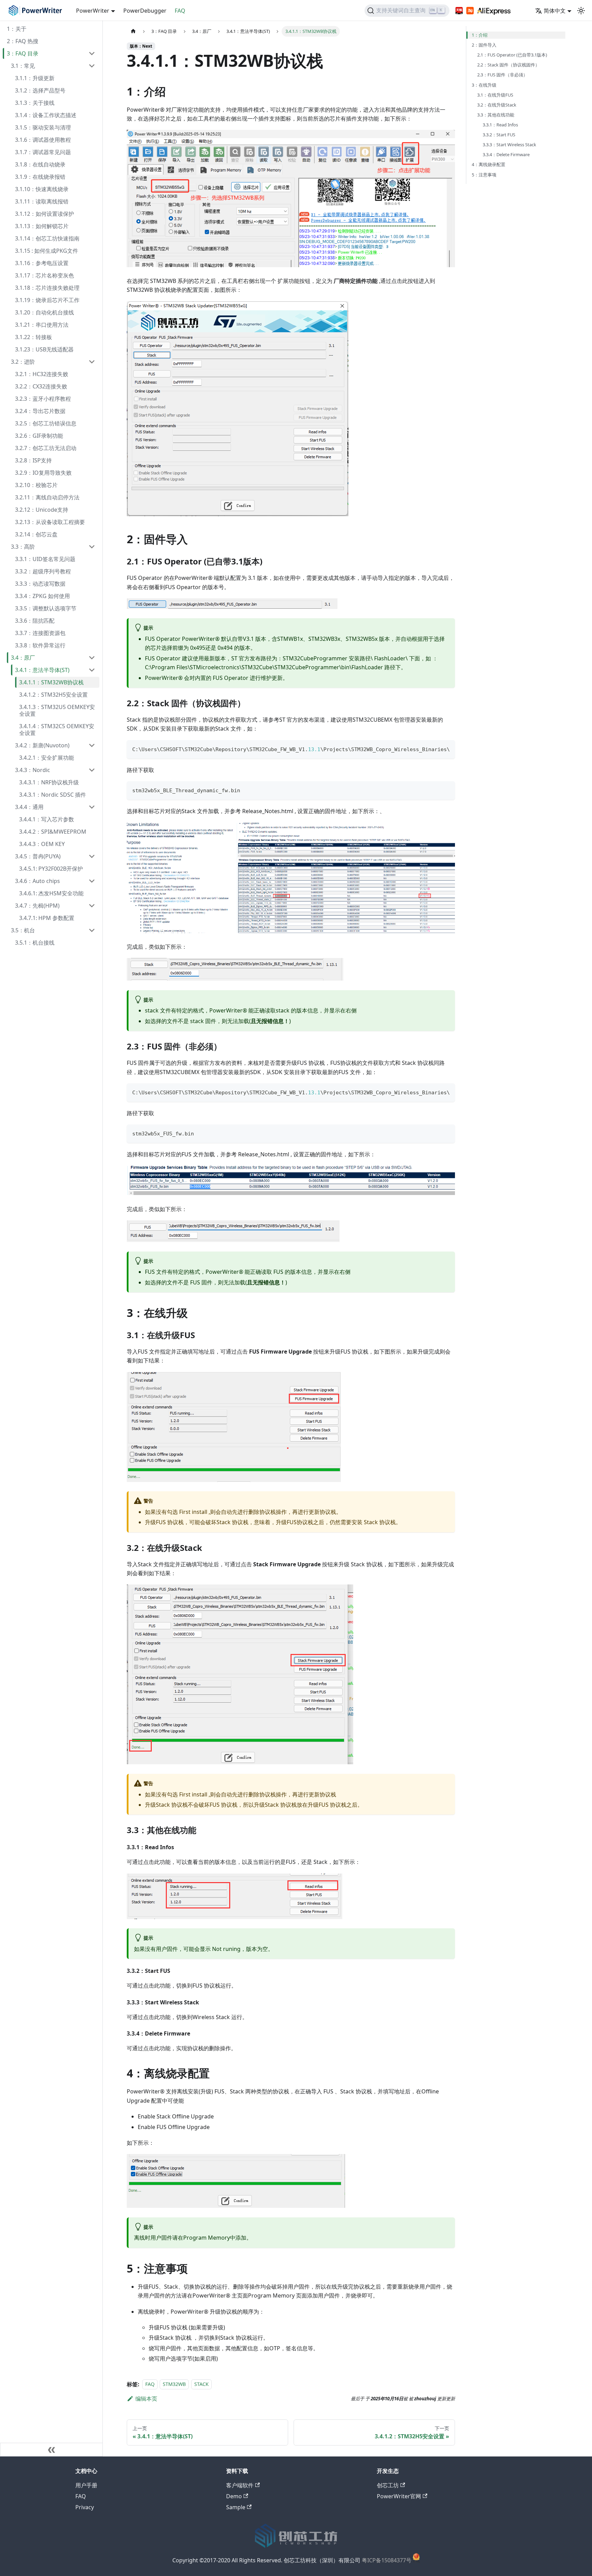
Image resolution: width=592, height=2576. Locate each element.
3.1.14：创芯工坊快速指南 (47, 238)
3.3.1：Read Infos (500, 125)
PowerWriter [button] (93, 11)
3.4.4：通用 (29, 807)
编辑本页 (146, 2399)
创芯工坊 (388, 2485)
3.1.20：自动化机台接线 (45, 312)
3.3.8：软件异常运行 (40, 645)
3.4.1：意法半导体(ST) (42, 670)
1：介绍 (480, 35)
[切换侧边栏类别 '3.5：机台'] (92, 930)
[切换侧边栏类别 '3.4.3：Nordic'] (92, 770)
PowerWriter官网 (399, 2496)
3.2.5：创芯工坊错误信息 (46, 423)
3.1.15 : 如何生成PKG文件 (47, 251)
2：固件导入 (484, 45)
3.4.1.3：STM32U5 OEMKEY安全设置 (57, 710)
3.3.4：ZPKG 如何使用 (42, 596)
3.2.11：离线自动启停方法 (47, 497)
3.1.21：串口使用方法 (42, 325)
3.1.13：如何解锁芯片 (42, 226)
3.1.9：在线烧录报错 (40, 177)
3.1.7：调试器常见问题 (43, 152)
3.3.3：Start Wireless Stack (509, 145)
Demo (234, 2496)
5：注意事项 (484, 175)
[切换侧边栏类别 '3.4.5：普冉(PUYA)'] (92, 856)
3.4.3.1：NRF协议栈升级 (49, 782)
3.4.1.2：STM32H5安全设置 (53, 695)
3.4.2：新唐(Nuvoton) (42, 745)
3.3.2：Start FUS (499, 135)
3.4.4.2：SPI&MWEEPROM (53, 832)
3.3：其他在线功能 (496, 115)
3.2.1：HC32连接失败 (42, 374)
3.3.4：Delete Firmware (506, 154)
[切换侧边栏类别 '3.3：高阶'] (92, 547)
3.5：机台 (23, 930)
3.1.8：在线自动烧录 (40, 164)
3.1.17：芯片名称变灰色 (45, 275)
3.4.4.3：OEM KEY (42, 844)
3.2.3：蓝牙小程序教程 (43, 399)
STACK (201, 2384)
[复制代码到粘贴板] (447, 749)
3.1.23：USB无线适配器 (44, 349)
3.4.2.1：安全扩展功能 (47, 758)
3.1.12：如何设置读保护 (45, 214)
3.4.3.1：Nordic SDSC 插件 (53, 795)
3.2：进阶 (23, 362)
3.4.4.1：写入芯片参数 (47, 819)
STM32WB (174, 2384)
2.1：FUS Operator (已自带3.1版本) (512, 55)
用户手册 (86, 2485)
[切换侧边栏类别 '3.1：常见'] (92, 66)
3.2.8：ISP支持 (33, 460)
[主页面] (133, 31)
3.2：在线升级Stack (497, 105)
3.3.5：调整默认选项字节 (46, 608)
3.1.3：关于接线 (35, 103)
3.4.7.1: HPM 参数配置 (47, 918)
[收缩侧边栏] (51, 2450)
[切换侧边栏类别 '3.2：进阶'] (92, 362)
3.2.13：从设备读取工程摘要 (50, 522)
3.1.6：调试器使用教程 (43, 140)
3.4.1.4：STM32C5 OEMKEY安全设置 (57, 730)
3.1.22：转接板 (34, 337)
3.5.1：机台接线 (35, 943)
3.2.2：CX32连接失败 (41, 386)
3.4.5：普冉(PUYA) (38, 856)
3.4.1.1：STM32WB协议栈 (51, 682)
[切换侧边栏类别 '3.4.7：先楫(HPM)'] (92, 906)
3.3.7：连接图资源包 (40, 633)
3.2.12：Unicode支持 (42, 510)
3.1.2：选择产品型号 (40, 90)
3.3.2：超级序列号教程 (43, 571)
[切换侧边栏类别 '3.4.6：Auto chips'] (92, 881)
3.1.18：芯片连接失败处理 (47, 288)
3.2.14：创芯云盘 (36, 534)
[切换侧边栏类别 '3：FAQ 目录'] (92, 53)
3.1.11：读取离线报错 (42, 201)
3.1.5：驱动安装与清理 (43, 127)
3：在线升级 (484, 85)
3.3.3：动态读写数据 (40, 584)
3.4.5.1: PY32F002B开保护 (51, 869)
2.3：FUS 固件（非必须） (502, 75)
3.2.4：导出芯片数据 (40, 411)
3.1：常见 (23, 66)
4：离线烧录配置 (489, 164)
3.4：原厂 (23, 658)
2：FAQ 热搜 (23, 41)
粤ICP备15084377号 (387, 2561)
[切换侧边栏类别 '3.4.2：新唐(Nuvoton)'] (92, 745)
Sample (236, 2507)
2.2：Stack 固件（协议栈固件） (508, 65)
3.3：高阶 (23, 547)
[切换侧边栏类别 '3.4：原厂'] (92, 658)
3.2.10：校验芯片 (36, 485)
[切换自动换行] (434, 749)
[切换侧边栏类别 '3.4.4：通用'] (92, 807)
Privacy (85, 2507)
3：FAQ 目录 (23, 53)
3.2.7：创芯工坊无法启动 (46, 448)
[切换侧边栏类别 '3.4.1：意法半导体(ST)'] (92, 670)
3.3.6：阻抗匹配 (35, 621)
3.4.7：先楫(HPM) (37, 906)
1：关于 (17, 29)
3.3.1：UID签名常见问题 (45, 559)
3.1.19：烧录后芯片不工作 (47, 300)
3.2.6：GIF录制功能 (39, 436)
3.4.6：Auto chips (38, 881)
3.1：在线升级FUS (495, 95)
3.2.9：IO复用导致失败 (43, 473)
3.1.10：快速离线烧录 (42, 189)
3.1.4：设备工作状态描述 (46, 115)
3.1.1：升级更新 (35, 78)
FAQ (180, 11)
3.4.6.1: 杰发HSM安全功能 (51, 893)
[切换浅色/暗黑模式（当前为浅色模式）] (581, 11)
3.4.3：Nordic (33, 770)
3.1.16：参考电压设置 (42, 263)
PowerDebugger (145, 11)
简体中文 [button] (555, 11)
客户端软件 (240, 2485)
